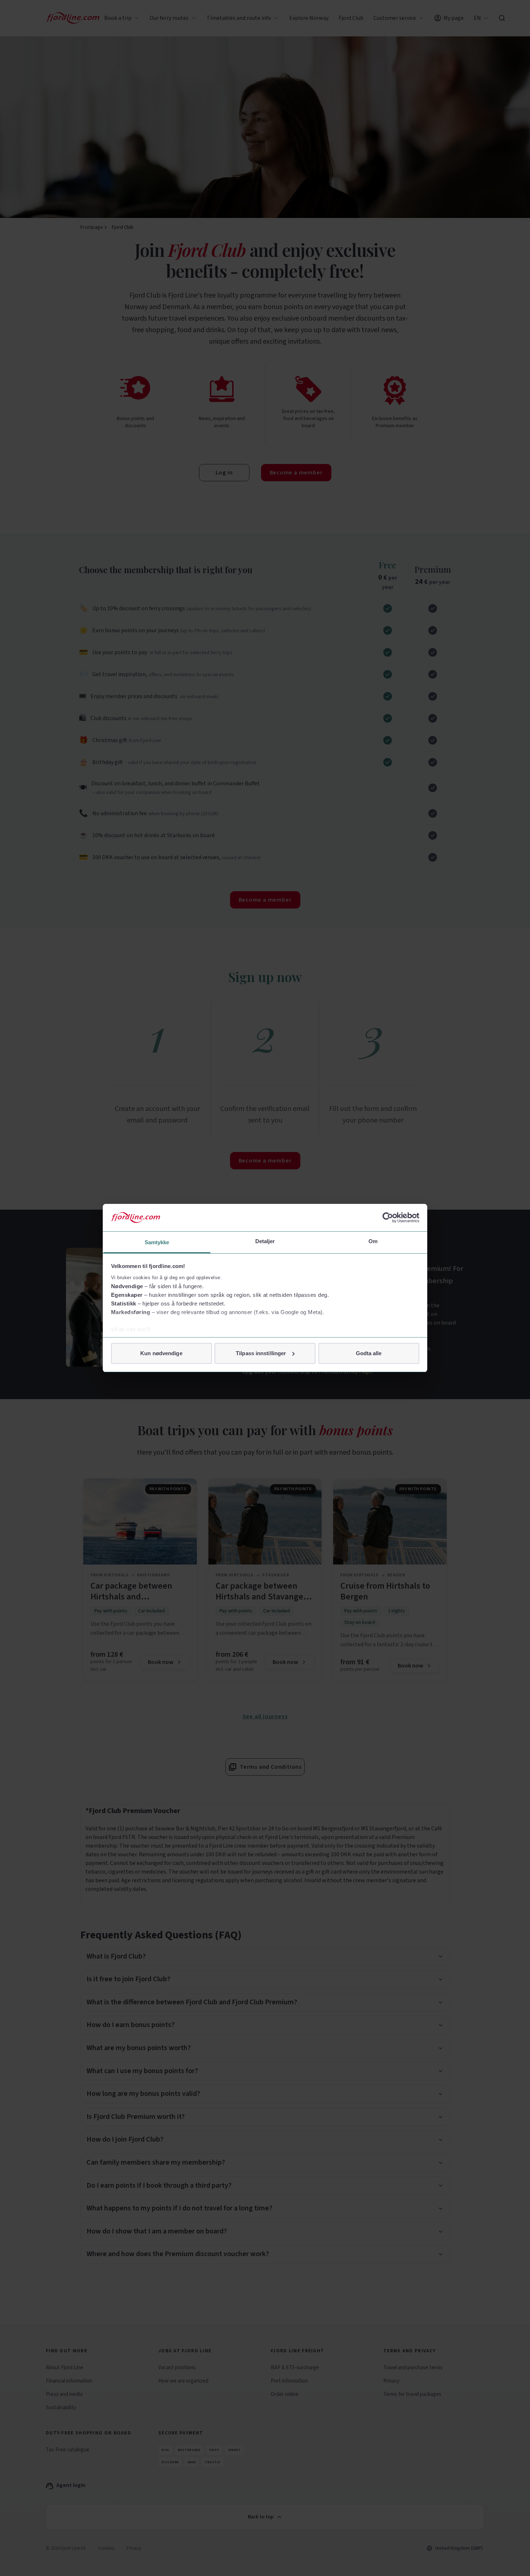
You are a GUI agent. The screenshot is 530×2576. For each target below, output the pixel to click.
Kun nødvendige (161, 1353)
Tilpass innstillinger (261, 1353)
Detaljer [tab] (265, 1241)
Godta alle (369, 1353)
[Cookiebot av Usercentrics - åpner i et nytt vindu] (388, 1218)
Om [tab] (373, 1241)
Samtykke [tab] (157, 1242)
